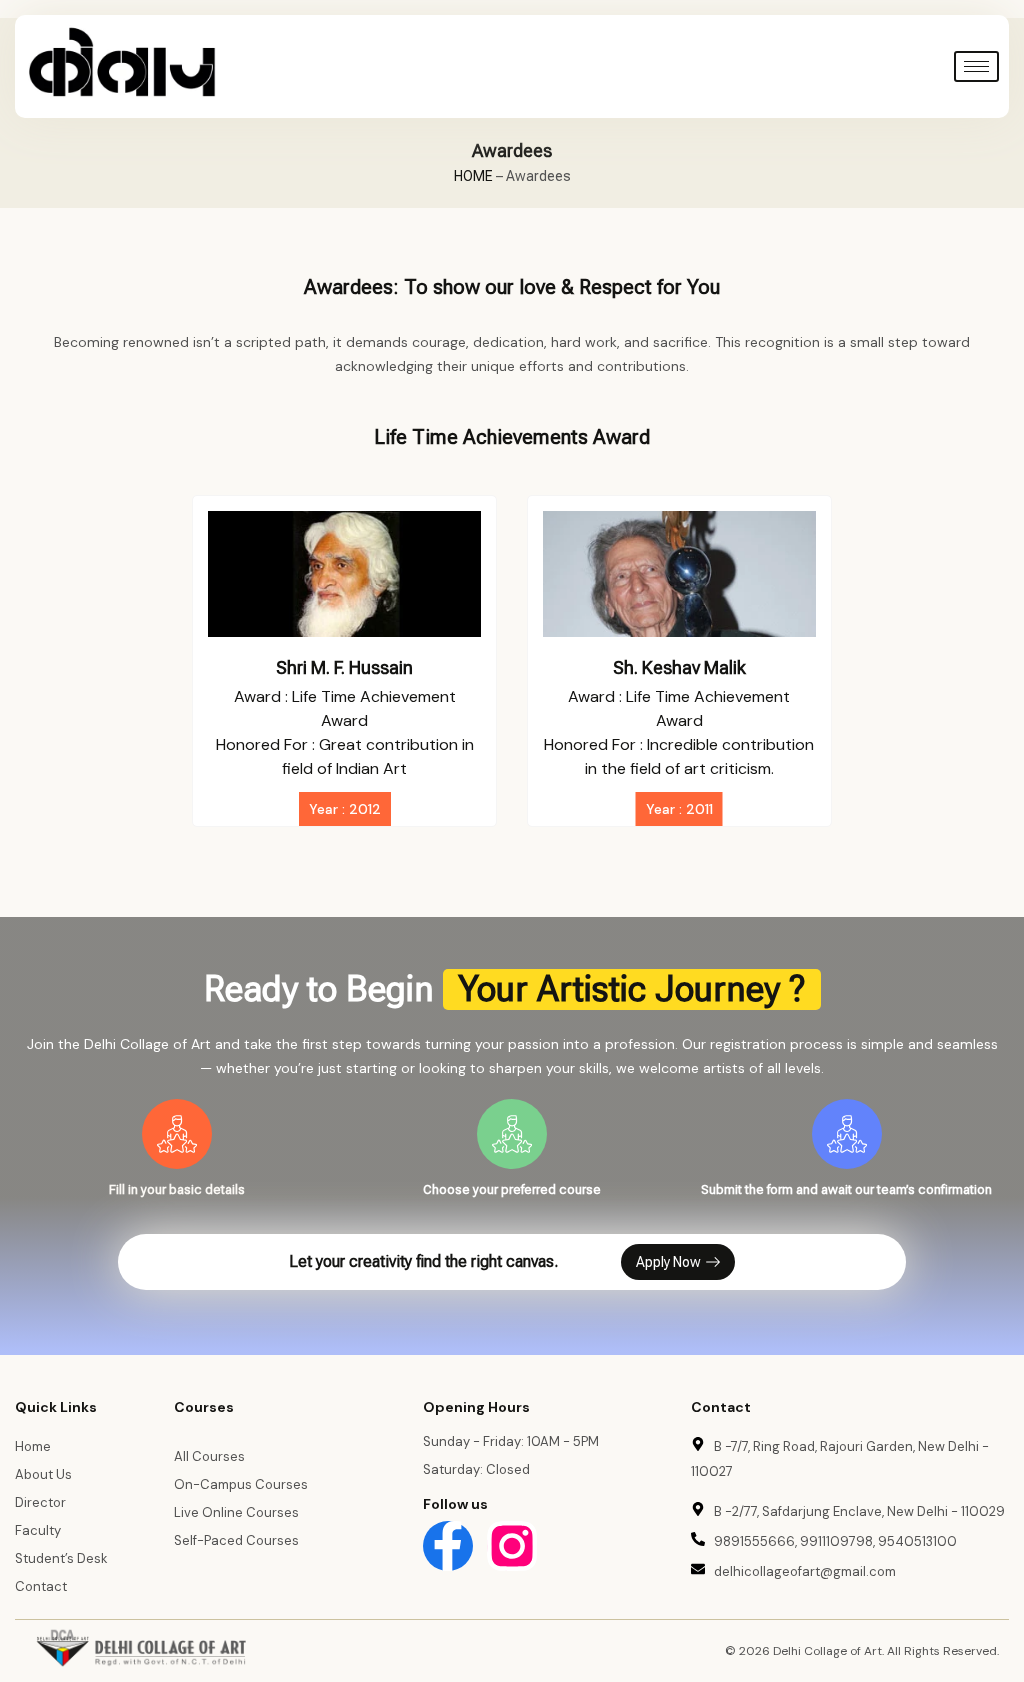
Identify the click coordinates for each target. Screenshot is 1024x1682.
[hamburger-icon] (976, 66)
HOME (473, 176)
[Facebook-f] (448, 1546)
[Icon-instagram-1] (512, 1546)
